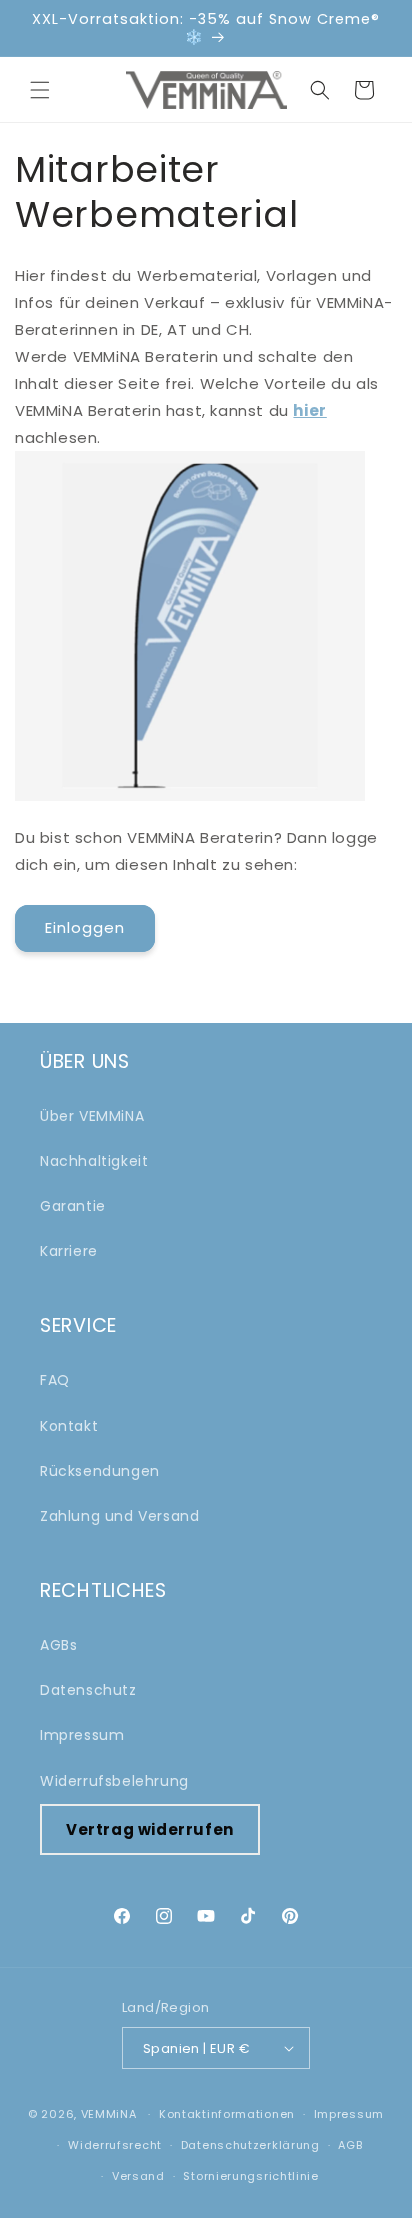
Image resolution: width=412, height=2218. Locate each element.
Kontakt (69, 1426)
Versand (138, 2176)
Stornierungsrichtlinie (250, 2176)
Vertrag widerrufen (150, 1829)
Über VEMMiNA (92, 1116)
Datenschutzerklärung (250, 2145)
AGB (350, 2145)
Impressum (82, 1735)
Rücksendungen (100, 1471)
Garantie (73, 1206)
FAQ (55, 1380)
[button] (40, 90)
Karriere (69, 1251)
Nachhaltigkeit (94, 1161)
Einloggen (85, 927)
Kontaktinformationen (227, 2114)
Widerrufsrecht (115, 2145)
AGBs (58, 1645)
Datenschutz (88, 1690)
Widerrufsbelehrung (114, 1781)
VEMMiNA (109, 2114)
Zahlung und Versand (119, 1516)
